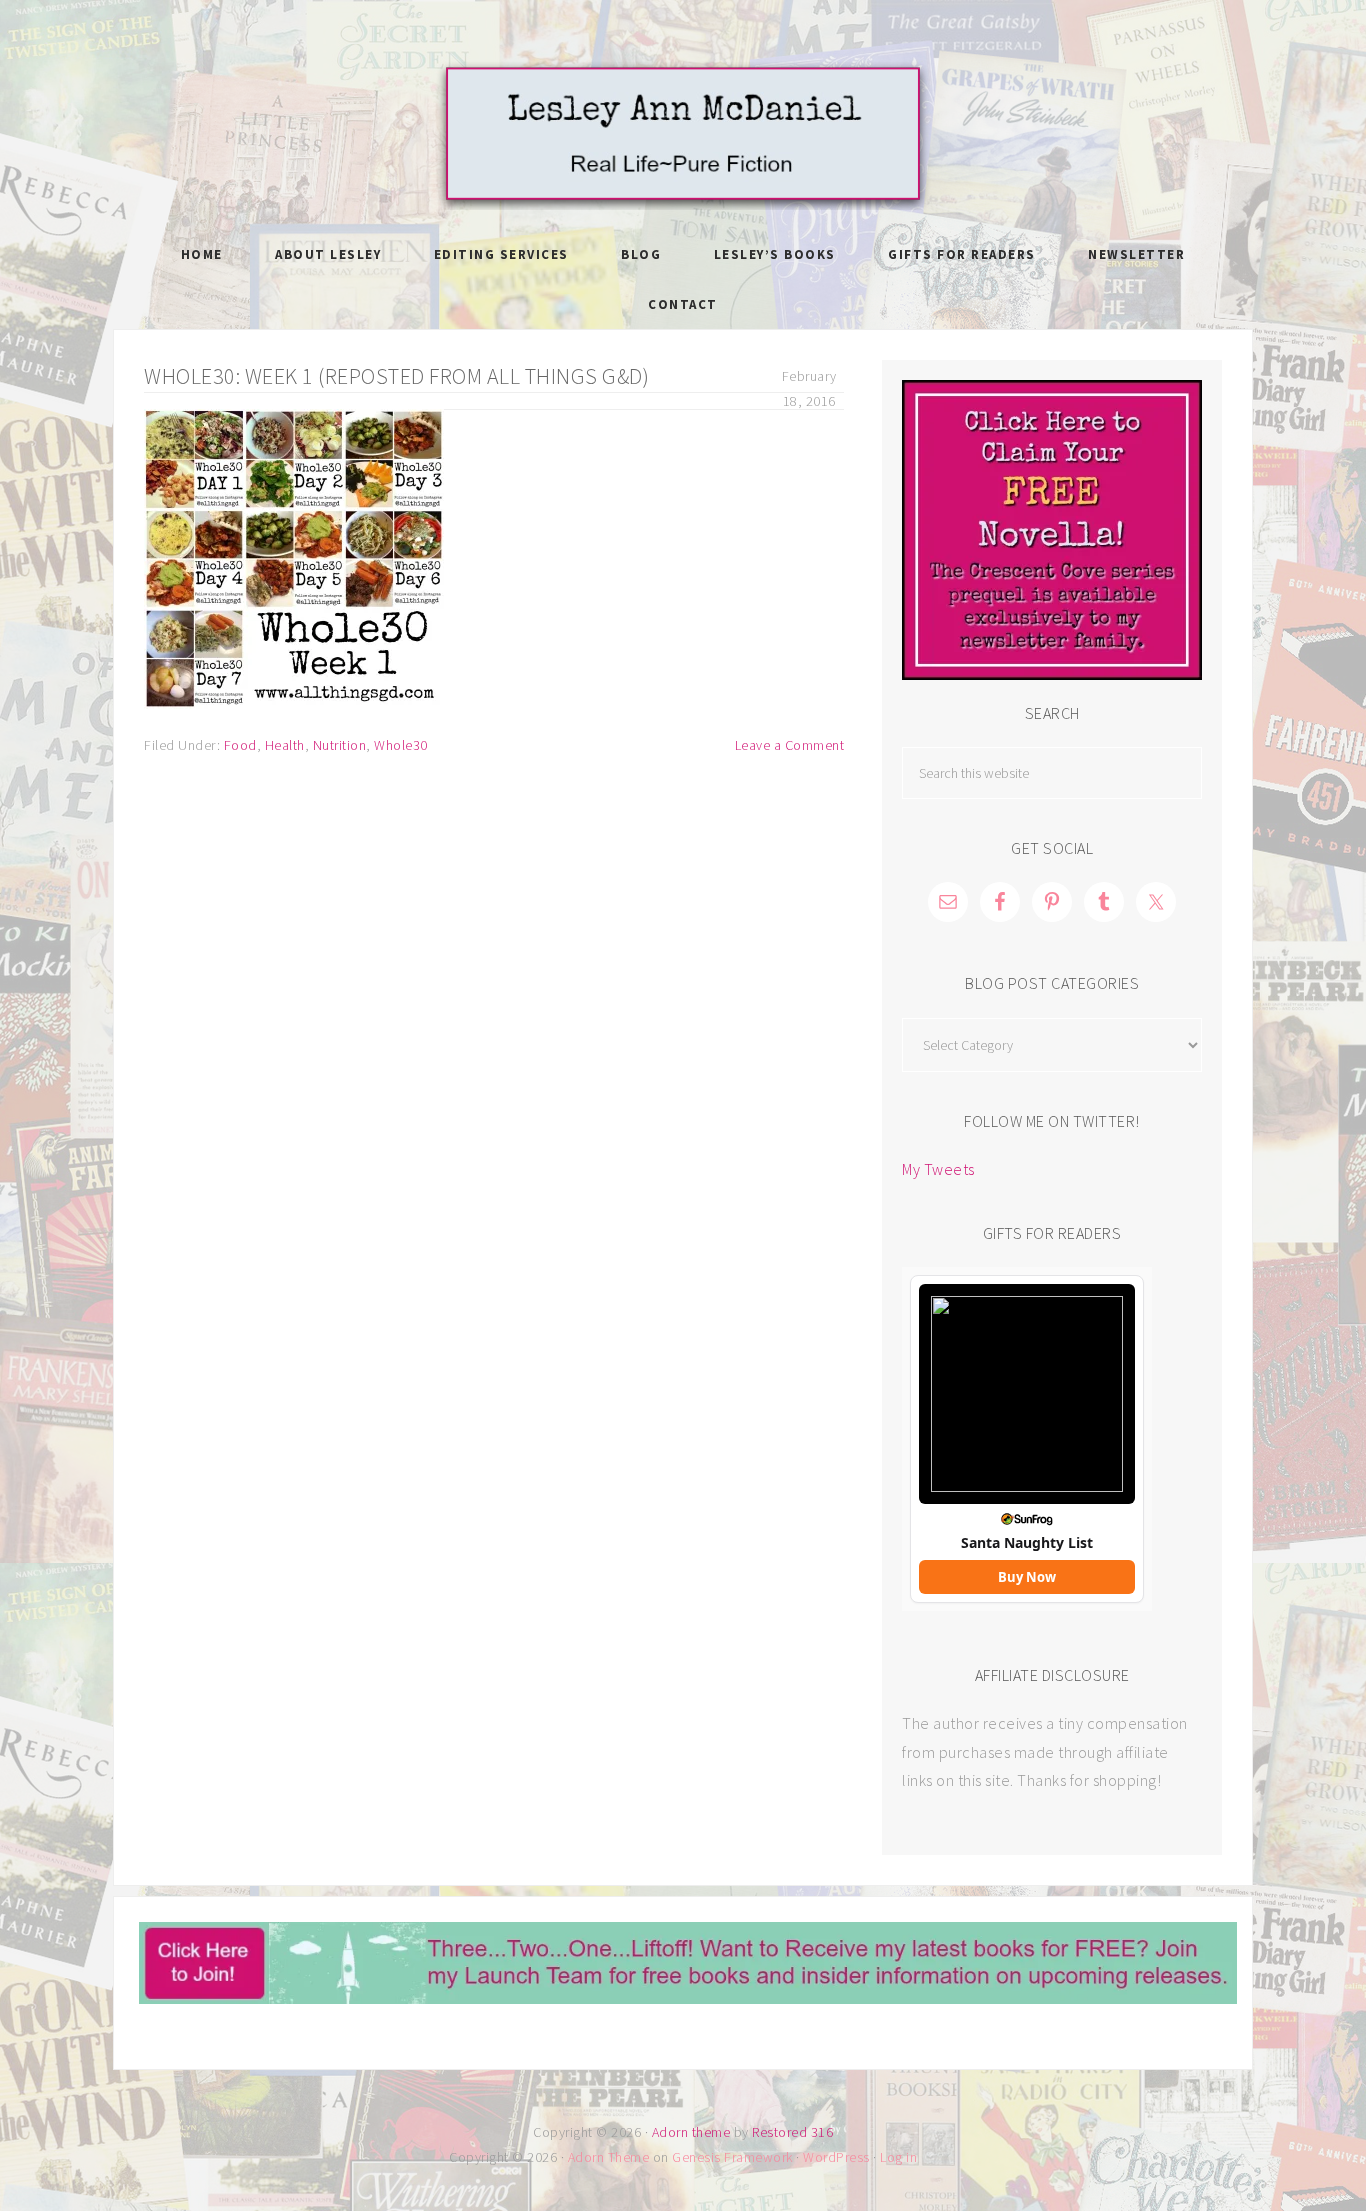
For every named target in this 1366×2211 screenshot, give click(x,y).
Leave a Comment (790, 745)
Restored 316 (792, 2132)
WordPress (836, 2157)
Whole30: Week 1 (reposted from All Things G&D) (396, 376)
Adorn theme (691, 2132)
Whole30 (401, 745)
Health (285, 745)
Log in (898, 2157)
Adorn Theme (609, 2157)
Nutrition (340, 745)
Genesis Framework (732, 2157)
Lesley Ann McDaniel (683, 135)
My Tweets (938, 1169)
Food (240, 745)
